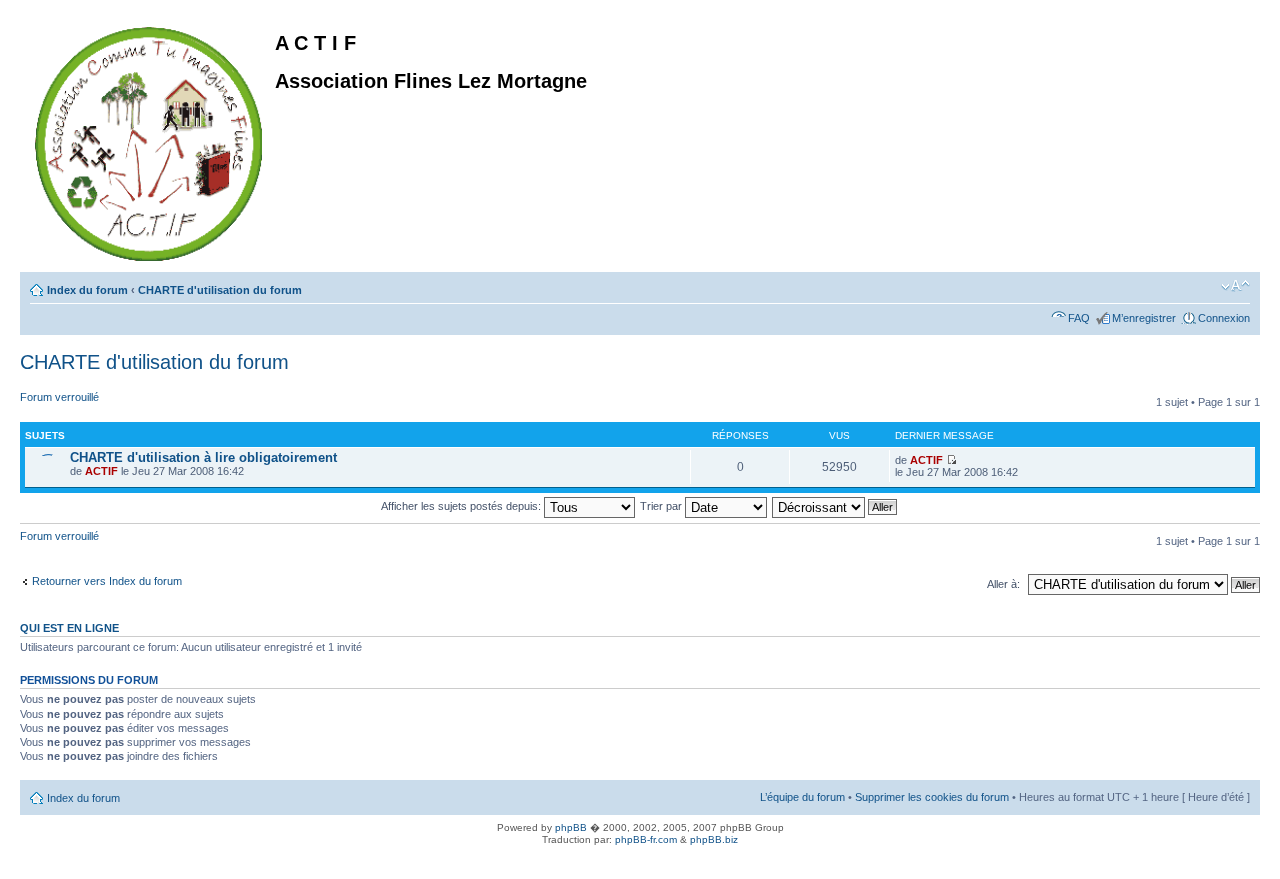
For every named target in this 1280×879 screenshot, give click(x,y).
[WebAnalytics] (40, 861)
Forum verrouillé (59, 397)
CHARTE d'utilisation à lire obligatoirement (203, 457)
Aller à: (1003, 584)
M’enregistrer (1144, 318)
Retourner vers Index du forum (107, 581)
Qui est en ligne (69, 628)
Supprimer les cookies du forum (932, 797)
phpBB (571, 827)
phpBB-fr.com (646, 839)
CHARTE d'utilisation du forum (220, 290)
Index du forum (87, 290)
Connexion (1224, 318)
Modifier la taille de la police (1235, 286)
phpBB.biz (714, 839)
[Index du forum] (150, 140)
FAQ (1079, 318)
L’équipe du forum (802, 797)
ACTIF (101, 471)
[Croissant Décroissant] (835, 506)
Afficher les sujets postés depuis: (462, 506)
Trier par (662, 506)
